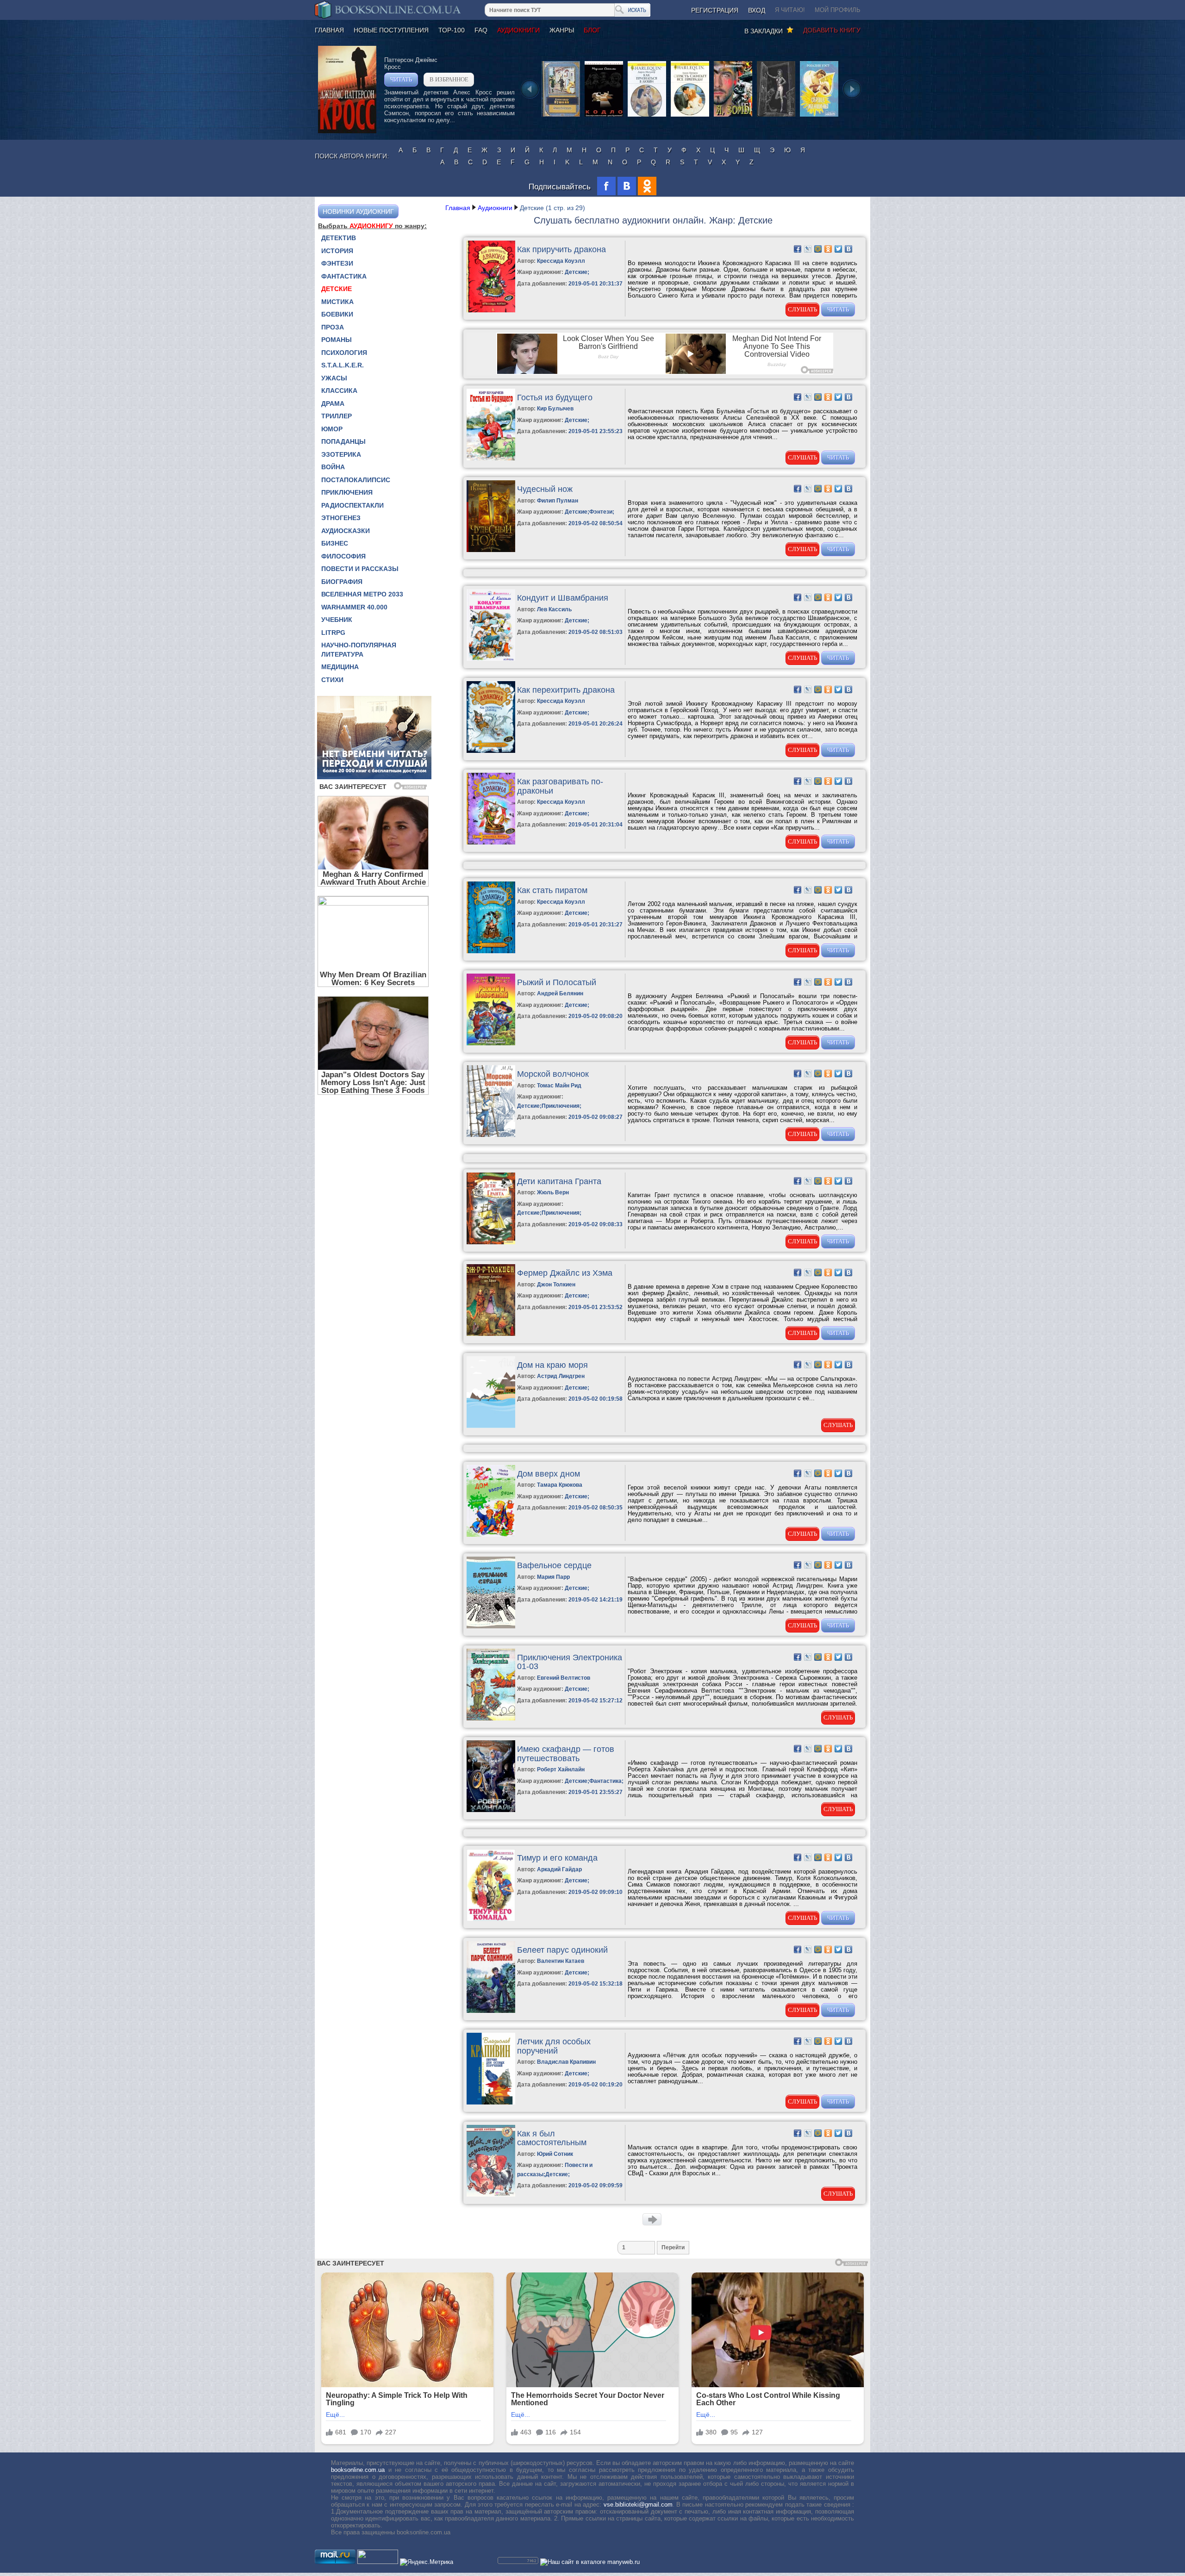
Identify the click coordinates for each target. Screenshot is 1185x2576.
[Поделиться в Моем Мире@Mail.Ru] (818, 249)
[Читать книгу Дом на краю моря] (491, 1426)
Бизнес (335, 543)
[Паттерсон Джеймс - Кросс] (347, 131)
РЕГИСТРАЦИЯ (715, 10)
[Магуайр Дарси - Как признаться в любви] (647, 116)
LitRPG (333, 633)
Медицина (340, 667)
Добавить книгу (832, 30)
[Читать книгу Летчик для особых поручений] (491, 2102)
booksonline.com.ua (358, 2470)
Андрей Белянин (560, 993)
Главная (329, 30)
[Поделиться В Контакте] (848, 249)
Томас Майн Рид (559, 1086)
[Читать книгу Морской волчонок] (491, 1135)
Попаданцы (343, 441)
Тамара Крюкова (560, 1485)
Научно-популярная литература (359, 650)
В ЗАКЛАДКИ (765, 31)
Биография (342, 582)
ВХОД (757, 10)
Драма (333, 403)
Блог (592, 30)
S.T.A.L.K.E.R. (343, 365)
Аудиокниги (518, 30)
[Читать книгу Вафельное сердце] (491, 1626)
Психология (344, 353)
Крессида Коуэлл (561, 261)
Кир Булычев (555, 409)
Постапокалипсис (356, 480)
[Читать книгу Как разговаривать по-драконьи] (491, 842)
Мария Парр (553, 1577)
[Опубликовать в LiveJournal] (808, 249)
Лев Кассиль (554, 609)
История (337, 251)
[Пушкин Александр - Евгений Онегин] (561, 116)
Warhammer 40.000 (354, 607)
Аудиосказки (346, 531)
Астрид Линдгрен (561, 1376)
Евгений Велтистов (564, 1678)
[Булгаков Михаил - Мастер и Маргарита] (776, 116)
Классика (339, 391)
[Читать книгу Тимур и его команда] (491, 1919)
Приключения (347, 492)
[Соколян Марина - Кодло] (604, 116)
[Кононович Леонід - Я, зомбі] (733, 116)
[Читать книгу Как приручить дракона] (491, 310)
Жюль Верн (553, 1192)
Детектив (339, 238)
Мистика (337, 302)
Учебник (337, 620)
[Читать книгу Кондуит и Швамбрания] (491, 659)
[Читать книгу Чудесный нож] (491, 550)
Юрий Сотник (555, 2154)
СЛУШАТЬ (802, 309)
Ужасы (334, 378)
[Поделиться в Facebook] (798, 249)
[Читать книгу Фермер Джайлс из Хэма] (491, 1334)
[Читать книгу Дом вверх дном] (491, 1535)
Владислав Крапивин (566, 2062)
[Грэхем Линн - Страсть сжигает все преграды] (690, 116)
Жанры (562, 30)
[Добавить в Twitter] (838, 249)
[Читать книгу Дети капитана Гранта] (491, 1242)
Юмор (332, 429)
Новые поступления (391, 30)
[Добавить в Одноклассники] (828, 249)
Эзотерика (341, 454)
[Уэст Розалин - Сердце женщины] (819, 116)
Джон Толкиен (556, 1285)
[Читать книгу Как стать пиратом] (491, 951)
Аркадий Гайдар (559, 1869)
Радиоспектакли (352, 505)
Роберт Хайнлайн (561, 1769)
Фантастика (344, 276)
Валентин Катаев (561, 1961)
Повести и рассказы (360, 569)
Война (333, 467)
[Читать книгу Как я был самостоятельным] (491, 2194)
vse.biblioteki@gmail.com (638, 2505)
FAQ (481, 30)
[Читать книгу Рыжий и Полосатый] (491, 1043)
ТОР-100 (452, 30)
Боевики (337, 314)
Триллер (337, 416)
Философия (343, 556)
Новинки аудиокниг (358, 211)
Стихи (332, 680)
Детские (337, 289)
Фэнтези (337, 263)
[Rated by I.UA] (378, 2562)
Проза (333, 327)
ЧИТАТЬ (401, 79)
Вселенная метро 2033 (362, 594)
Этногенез (341, 518)
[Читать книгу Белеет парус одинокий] (491, 2011)
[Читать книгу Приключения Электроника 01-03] (491, 1718)
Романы (337, 340)
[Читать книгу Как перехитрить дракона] (491, 751)
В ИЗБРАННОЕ (449, 79)
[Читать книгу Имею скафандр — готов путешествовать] (491, 1810)
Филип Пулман (558, 501)
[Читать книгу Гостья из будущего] (491, 458)
